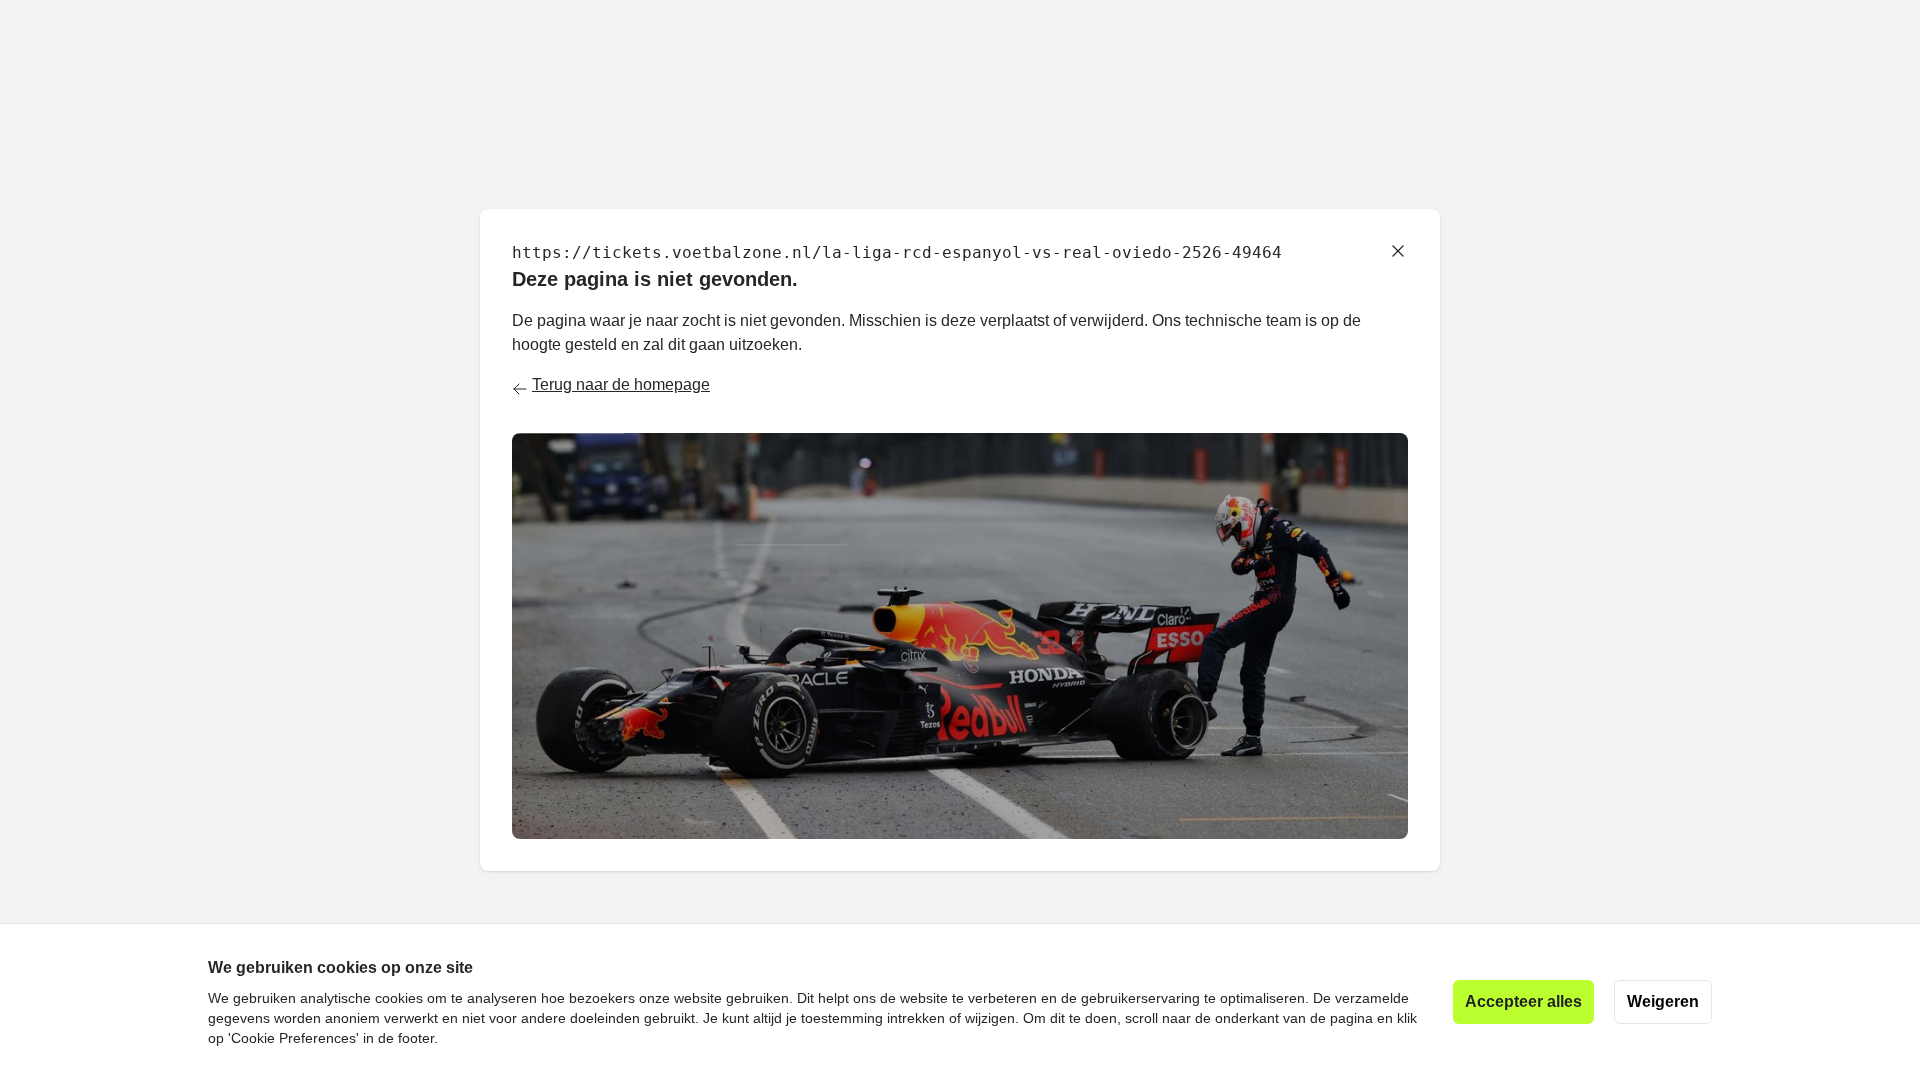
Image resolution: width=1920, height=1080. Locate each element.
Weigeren (1663, 1001)
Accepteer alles (1523, 1001)
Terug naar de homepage (621, 384)
